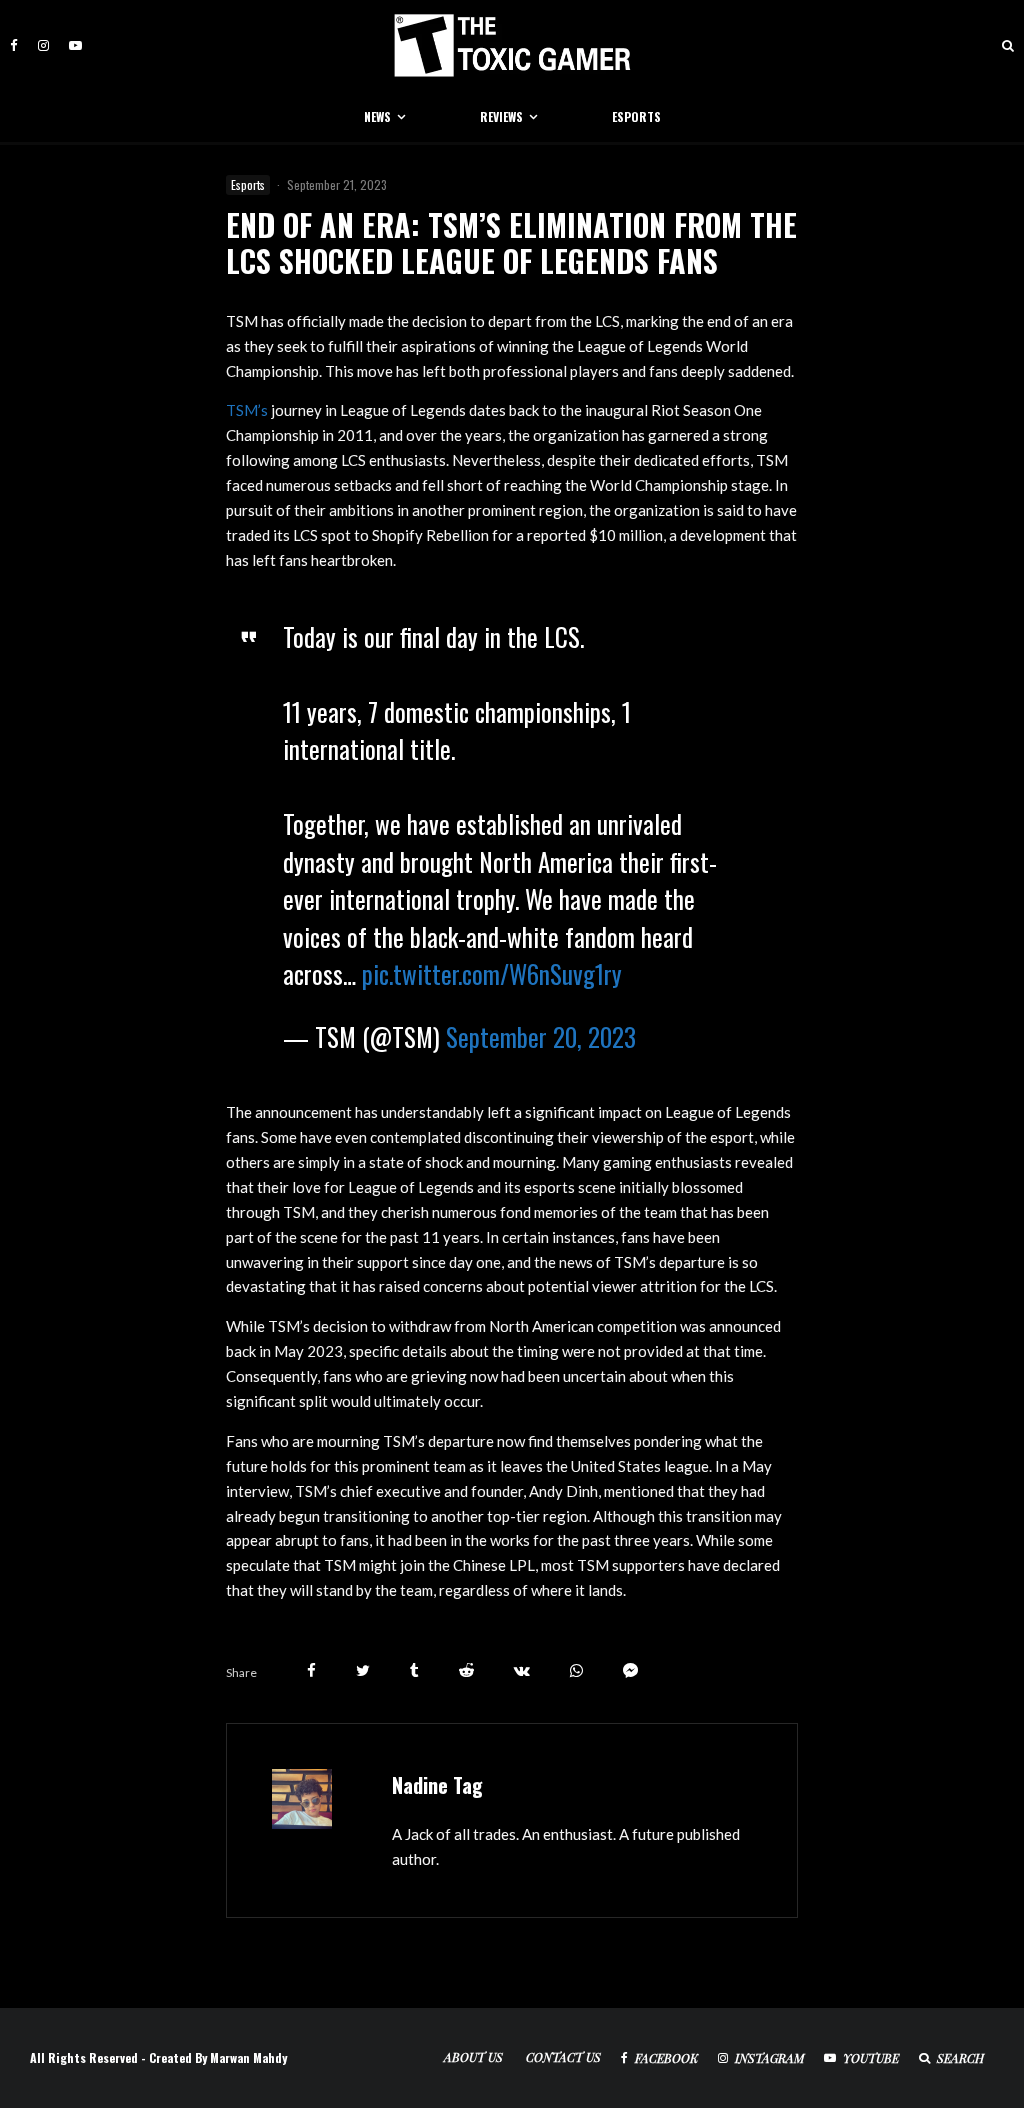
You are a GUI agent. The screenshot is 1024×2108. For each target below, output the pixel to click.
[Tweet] (363, 1670)
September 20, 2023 (541, 1036)
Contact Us (563, 2057)
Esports (248, 184)
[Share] (311, 1670)
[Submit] (466, 1670)
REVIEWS (501, 116)
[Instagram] (43, 45)
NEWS (377, 116)
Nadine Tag (437, 1785)
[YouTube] (75, 45)
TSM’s (248, 410)
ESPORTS (636, 116)
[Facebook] (14, 45)
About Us (473, 2057)
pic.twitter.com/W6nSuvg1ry (492, 973)
